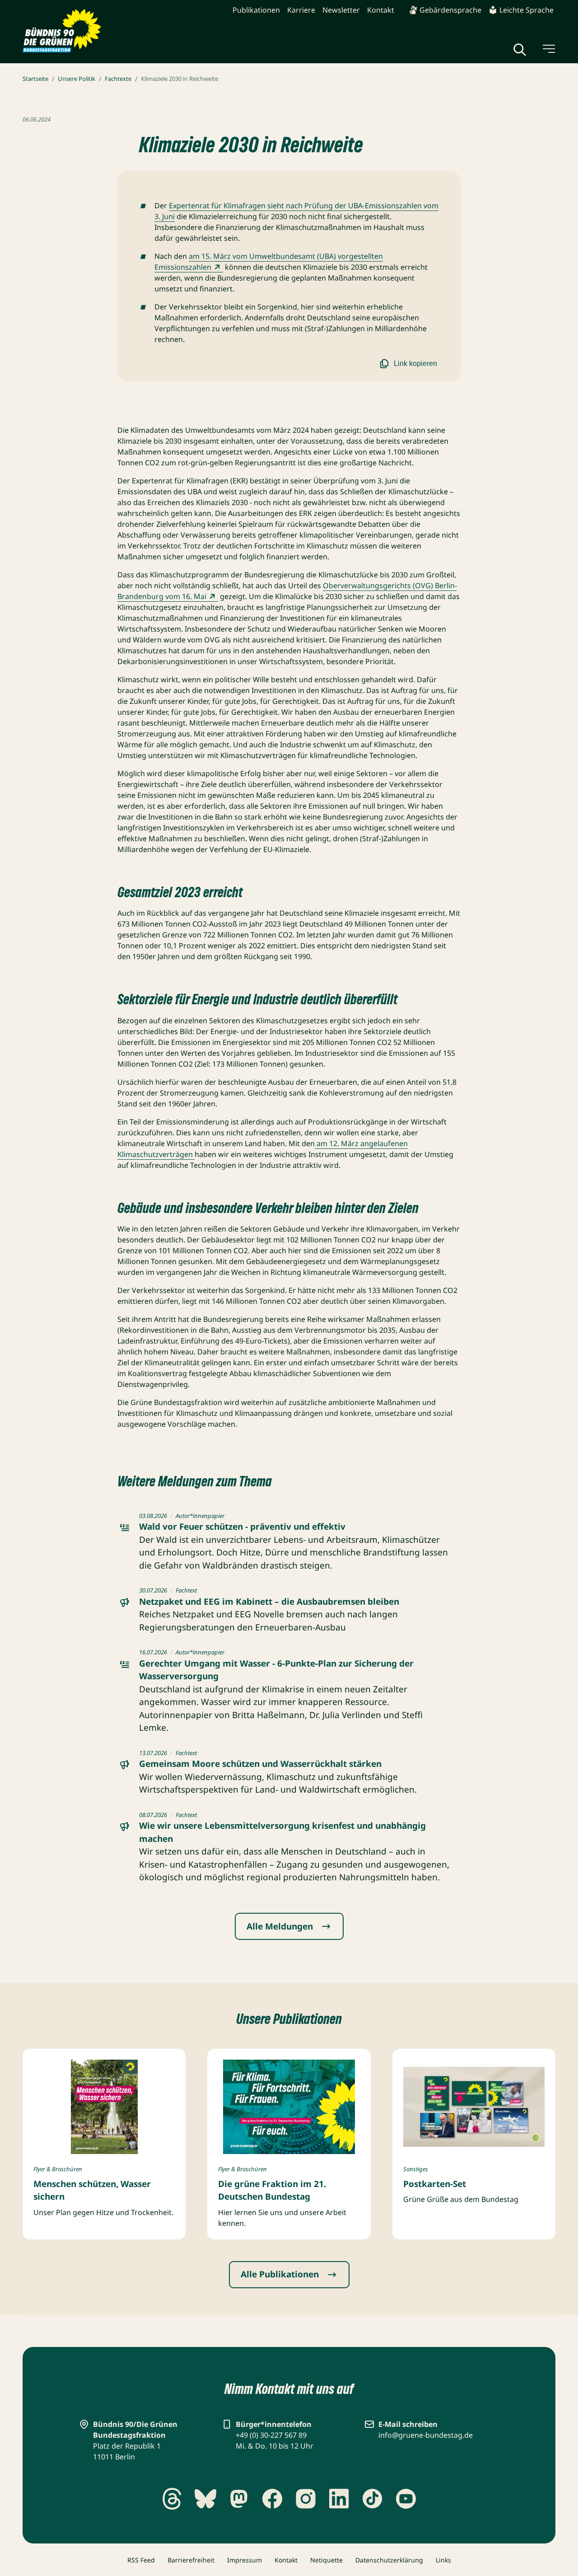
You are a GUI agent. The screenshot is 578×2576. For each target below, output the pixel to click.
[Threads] (172, 2499)
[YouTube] (406, 2499)
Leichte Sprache (527, 10)
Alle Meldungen (280, 1926)
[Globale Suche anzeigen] (520, 50)
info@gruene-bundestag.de (426, 2435)
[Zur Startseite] (62, 31)
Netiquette (326, 2560)
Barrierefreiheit (191, 2560)
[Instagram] (306, 2499)
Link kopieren (415, 363)
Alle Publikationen (280, 2274)
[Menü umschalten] (548, 49)
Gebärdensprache (450, 10)
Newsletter (341, 10)
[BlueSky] (205, 2499)
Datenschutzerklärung (389, 2560)
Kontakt (381, 10)
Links (443, 2560)
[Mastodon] (239, 2499)
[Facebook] (272, 2499)
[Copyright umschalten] (346, 2145)
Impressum (245, 2560)
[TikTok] (373, 2499)
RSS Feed (141, 2560)
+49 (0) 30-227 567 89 (271, 2435)
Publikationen (256, 10)
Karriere (301, 10)
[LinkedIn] (339, 2499)
